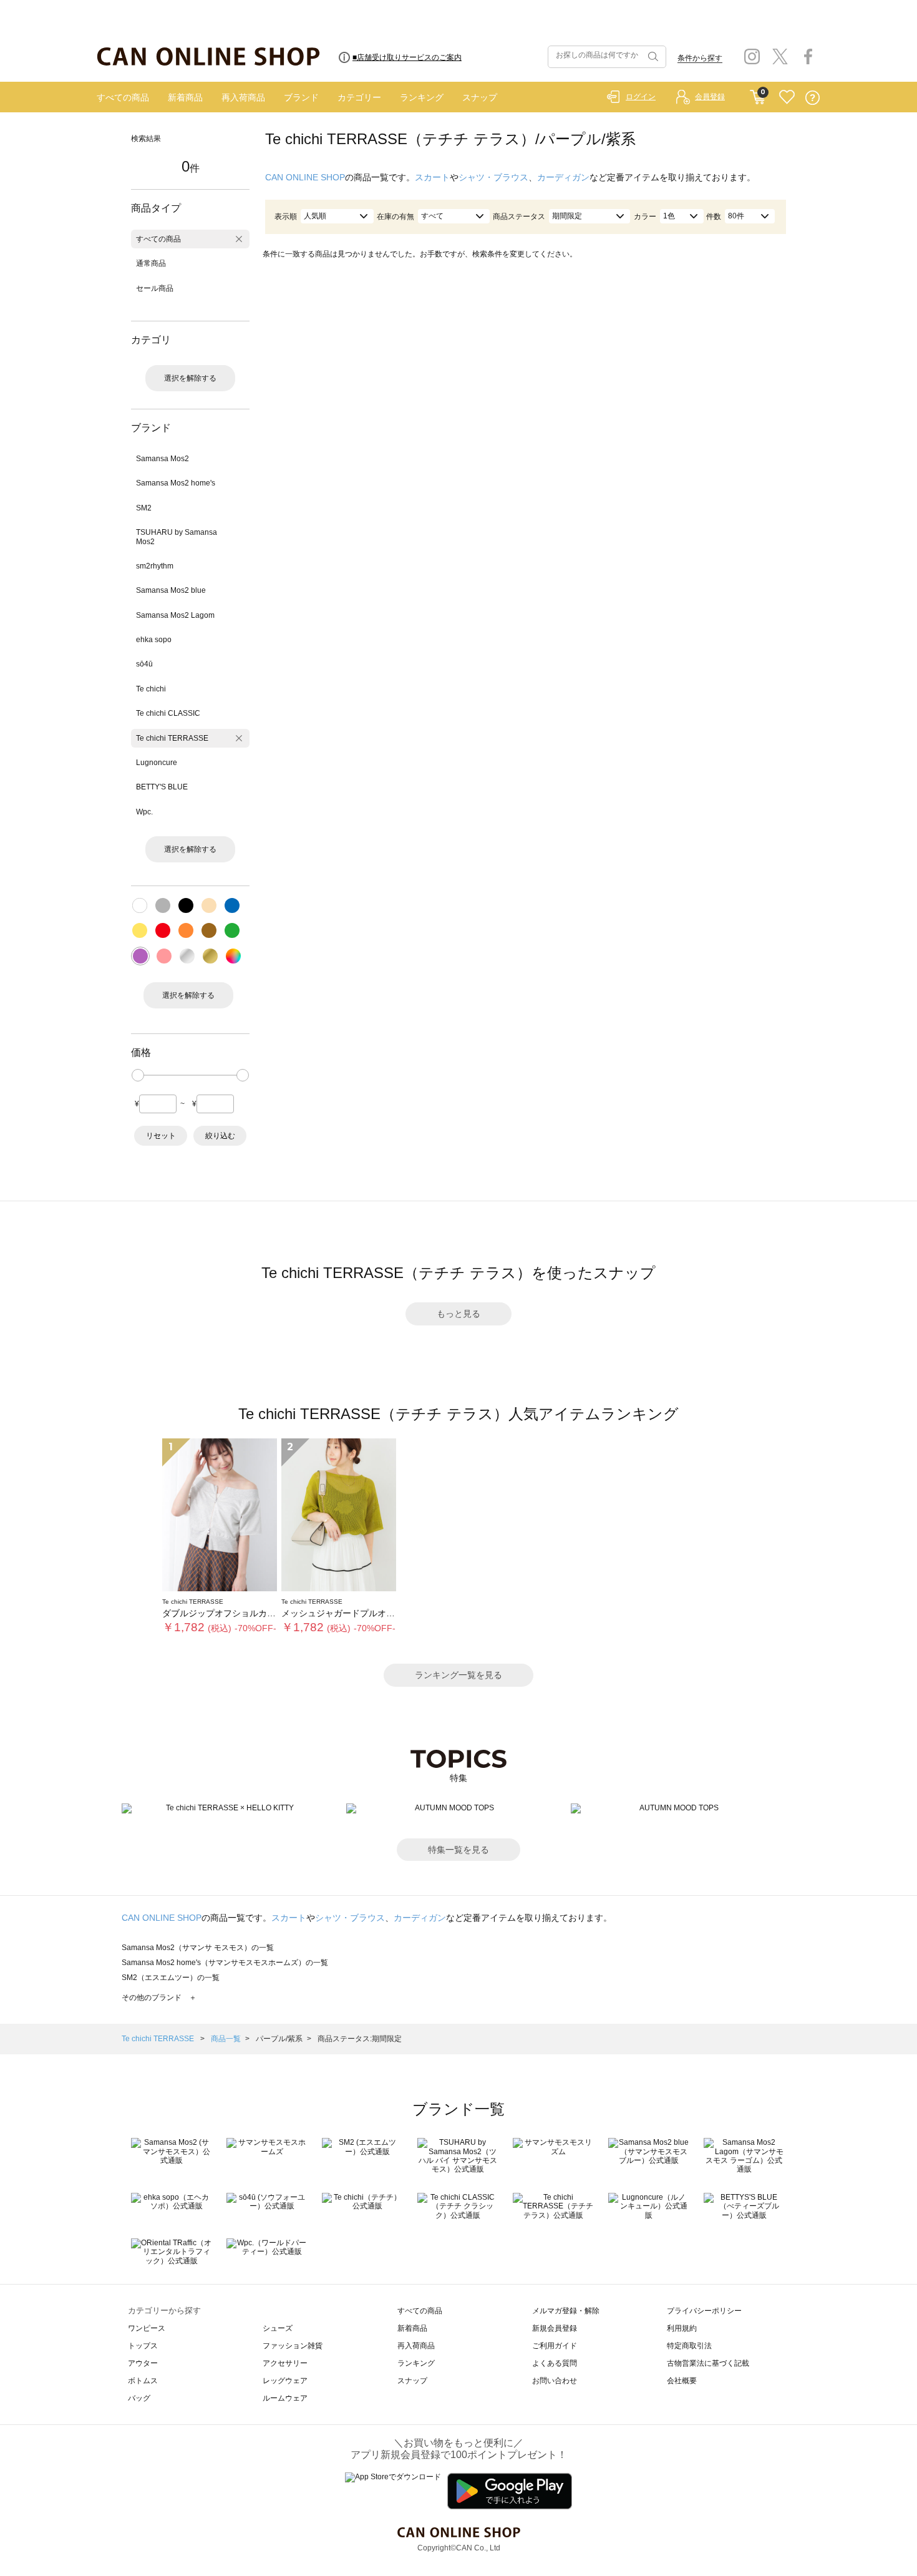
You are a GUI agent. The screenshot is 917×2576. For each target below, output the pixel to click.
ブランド (301, 97)
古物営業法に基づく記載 (708, 2363)
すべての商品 (123, 97)
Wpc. (144, 812)
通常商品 (151, 263)
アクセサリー (285, 2363)
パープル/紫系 (279, 2039)
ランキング (422, 97)
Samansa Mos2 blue (171, 590)
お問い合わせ (555, 2381)
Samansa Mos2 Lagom (175, 615)
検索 (652, 57)
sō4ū (144, 664)
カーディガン (563, 177)
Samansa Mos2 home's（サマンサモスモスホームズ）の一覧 (225, 1963)
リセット (161, 1136)
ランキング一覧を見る (458, 1675)
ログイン (641, 97)
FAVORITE (787, 98)
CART (758, 94)
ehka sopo (154, 640)
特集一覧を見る (458, 1850)
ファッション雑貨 (293, 2346)
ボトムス (143, 2381)
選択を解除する (190, 378)
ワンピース (147, 2328)
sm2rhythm (155, 566)
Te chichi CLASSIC (168, 713)
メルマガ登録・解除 (566, 2311)
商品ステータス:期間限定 (360, 2039)
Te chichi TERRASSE (172, 738)
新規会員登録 (555, 2328)
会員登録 (710, 97)
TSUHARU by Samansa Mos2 (177, 537)
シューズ (278, 2328)
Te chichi (151, 689)
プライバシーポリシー (704, 2311)
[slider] (138, 1075)
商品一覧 (226, 2039)
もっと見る (458, 1314)
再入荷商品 (243, 97)
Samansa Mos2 (163, 459)
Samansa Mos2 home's (176, 483)
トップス (143, 2346)
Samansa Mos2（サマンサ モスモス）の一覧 (198, 1948)
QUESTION (813, 98)
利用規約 (682, 2328)
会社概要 (682, 2381)
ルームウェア (285, 2398)
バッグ (139, 2398)
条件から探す (700, 58)
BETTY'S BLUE (162, 787)
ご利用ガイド (555, 2346)
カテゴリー (359, 97)
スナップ (480, 97)
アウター (143, 2363)
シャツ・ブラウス (493, 177)
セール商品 (155, 288)
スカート (432, 177)
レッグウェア (285, 2381)
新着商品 (185, 97)
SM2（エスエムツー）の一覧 (171, 1978)
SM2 (144, 508)
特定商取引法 (689, 2346)
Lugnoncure (157, 763)
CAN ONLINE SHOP (305, 177)
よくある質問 (555, 2363)
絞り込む (220, 1136)
